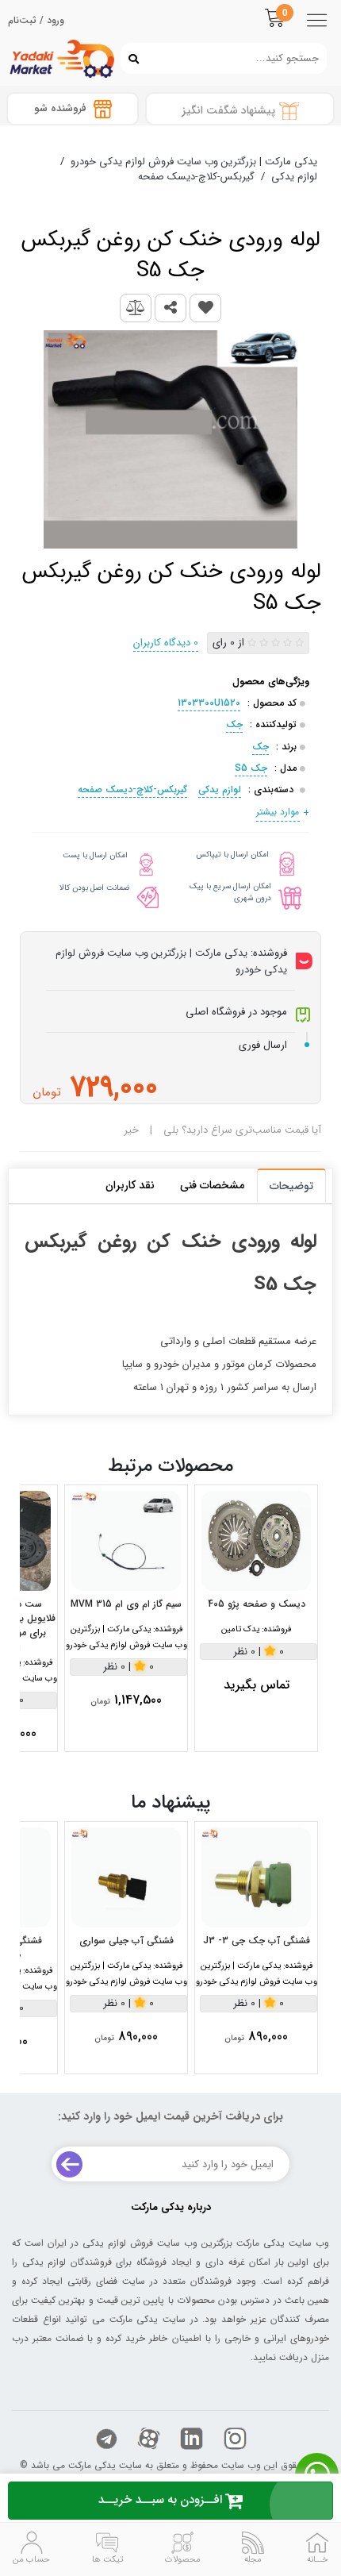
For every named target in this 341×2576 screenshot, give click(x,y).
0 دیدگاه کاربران (166, 643)
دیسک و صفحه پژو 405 (257, 1604)
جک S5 (251, 768)
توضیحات (291, 1186)
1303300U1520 (209, 703)
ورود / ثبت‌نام (36, 21)
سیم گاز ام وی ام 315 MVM (126, 1604)
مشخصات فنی (212, 1185)
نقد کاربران (130, 1185)
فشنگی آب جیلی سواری (126, 1941)
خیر (131, 1130)
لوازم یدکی (220, 789)
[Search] (130, 58)
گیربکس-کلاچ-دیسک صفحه (132, 789)
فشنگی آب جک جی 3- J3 (257, 1941)
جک (234, 724)
